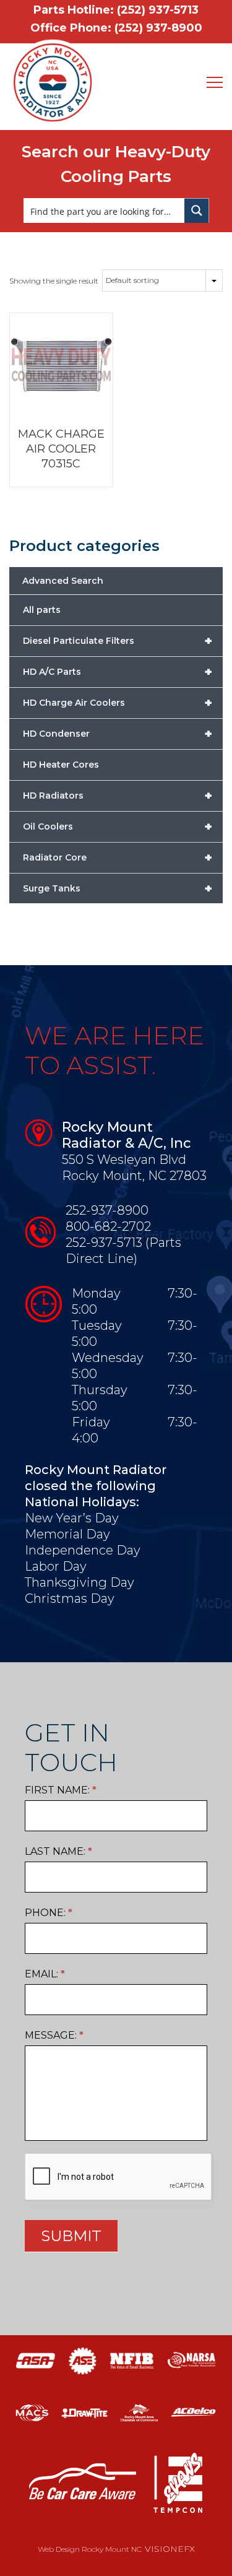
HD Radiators (118, 796)
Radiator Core (118, 857)
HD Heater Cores (61, 765)
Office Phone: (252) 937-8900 (116, 28)
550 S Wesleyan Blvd (124, 1160)
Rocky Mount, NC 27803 (134, 1176)
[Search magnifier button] (197, 210)
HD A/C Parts (118, 672)
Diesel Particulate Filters (118, 641)
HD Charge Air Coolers (118, 703)
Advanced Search (63, 581)
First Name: (61, 1790)
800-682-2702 (108, 1226)
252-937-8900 (107, 1210)
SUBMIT (71, 2236)
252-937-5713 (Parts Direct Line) (123, 1251)
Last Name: (58, 1851)
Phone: (49, 1913)
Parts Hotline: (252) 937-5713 (116, 10)
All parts (42, 610)
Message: (54, 2035)
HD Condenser (118, 734)
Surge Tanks (118, 888)
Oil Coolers (118, 826)
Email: (45, 1974)
